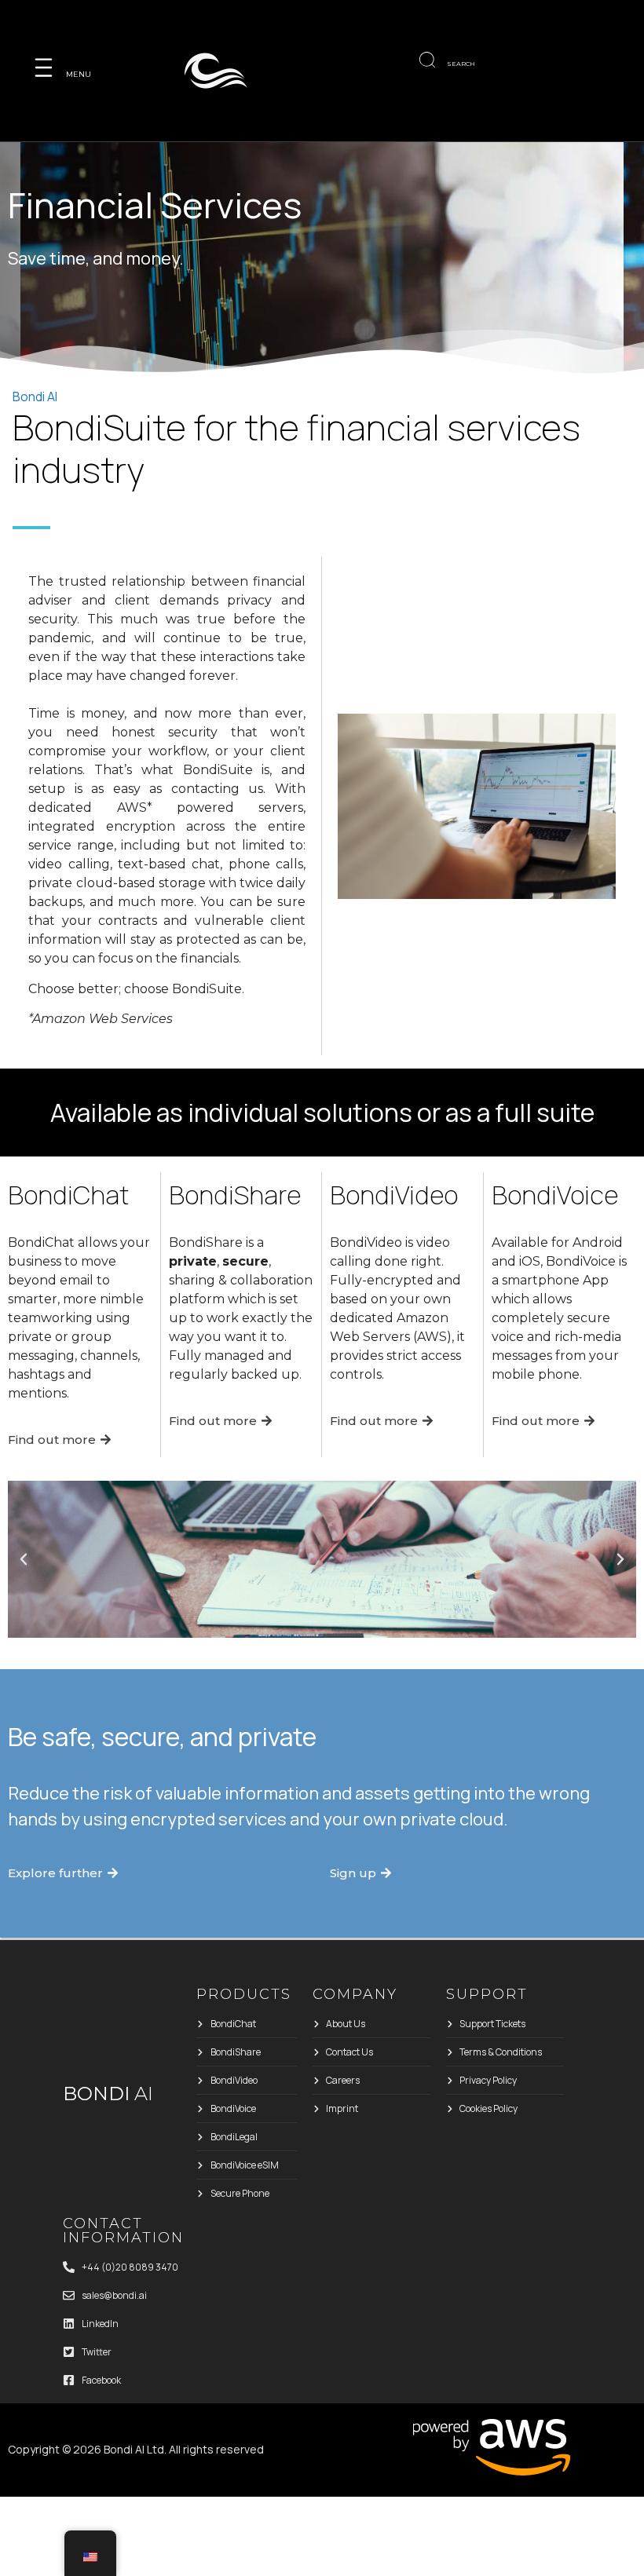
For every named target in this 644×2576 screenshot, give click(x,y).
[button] (24, 1559)
